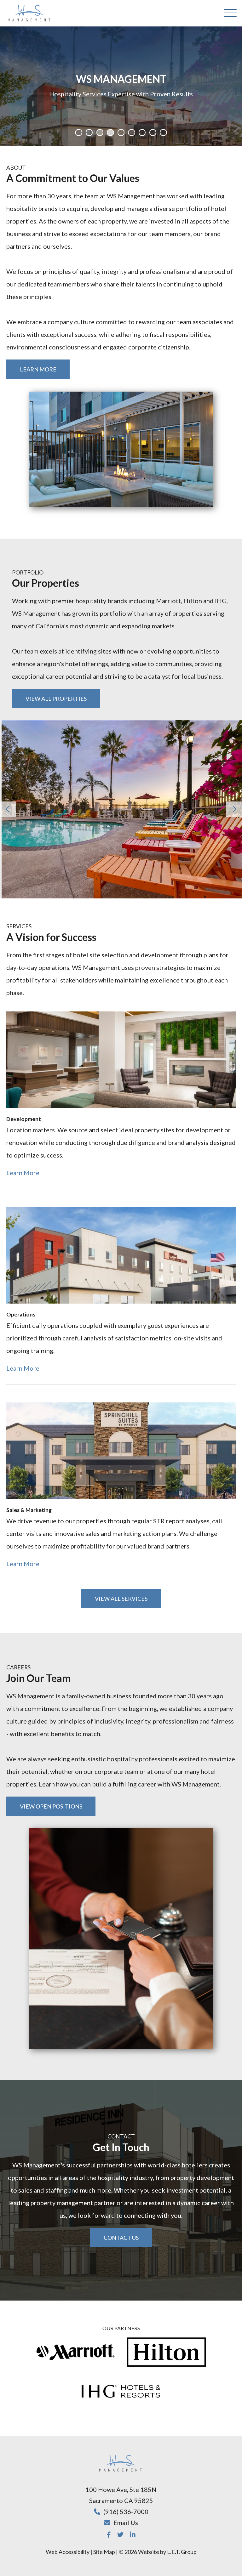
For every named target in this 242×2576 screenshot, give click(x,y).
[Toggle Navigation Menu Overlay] (230, 13)
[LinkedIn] (133, 2534)
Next (234, 809)
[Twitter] (120, 2534)
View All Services (121, 1599)
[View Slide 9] (163, 133)
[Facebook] (109, 2534)
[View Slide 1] (78, 133)
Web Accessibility (68, 2552)
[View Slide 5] (121, 133)
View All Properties (56, 699)
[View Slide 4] (110, 133)
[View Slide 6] (131, 133)
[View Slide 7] (142, 133)
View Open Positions (51, 1806)
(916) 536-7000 (126, 2511)
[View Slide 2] (89, 133)
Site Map (104, 2552)
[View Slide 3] (100, 133)
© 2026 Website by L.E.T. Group (158, 2552)
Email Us (126, 2522)
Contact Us (121, 2238)
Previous (8, 809)
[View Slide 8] (153, 133)
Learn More (38, 369)
